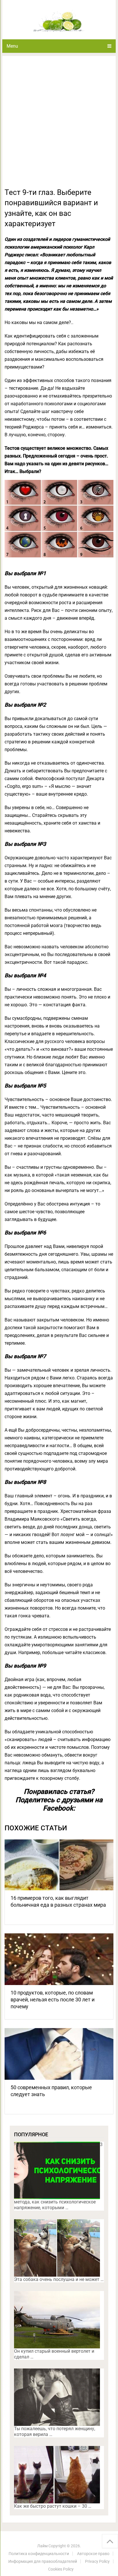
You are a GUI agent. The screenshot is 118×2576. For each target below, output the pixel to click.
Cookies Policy (61, 2569)
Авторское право (93, 2554)
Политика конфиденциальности (39, 2554)
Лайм (42, 2546)
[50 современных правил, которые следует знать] (59, 2054)
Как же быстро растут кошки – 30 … (53, 2506)
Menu (12, 46)
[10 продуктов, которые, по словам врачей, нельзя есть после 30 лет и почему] (59, 1959)
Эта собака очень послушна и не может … (59, 2279)
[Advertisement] (59, 125)
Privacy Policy (97, 2561)
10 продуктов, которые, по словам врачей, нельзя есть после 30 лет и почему (53, 2000)
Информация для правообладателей (43, 2561)
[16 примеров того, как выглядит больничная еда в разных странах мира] (59, 1864)
